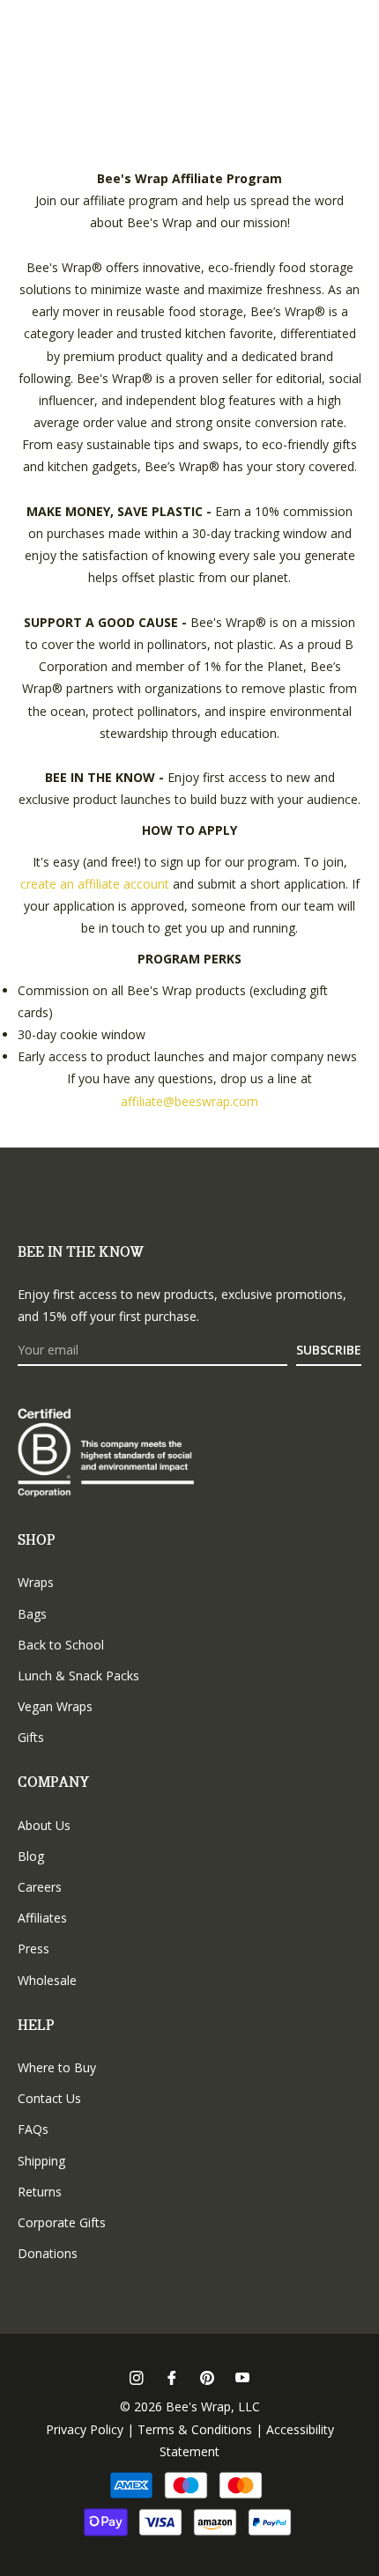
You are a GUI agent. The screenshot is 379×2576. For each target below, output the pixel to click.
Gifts (31, 1737)
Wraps (36, 1582)
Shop (37, 1541)
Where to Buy (57, 2067)
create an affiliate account (95, 884)
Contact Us (49, 2098)
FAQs (33, 2129)
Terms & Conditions (195, 2429)
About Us (44, 1825)
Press (33, 1949)
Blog (31, 1856)
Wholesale (47, 1980)
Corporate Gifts (62, 2222)
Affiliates (42, 1918)
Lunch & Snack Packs (78, 1676)
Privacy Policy (85, 2429)
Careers (40, 1887)
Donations (48, 2253)
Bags (32, 1614)
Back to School (61, 1645)
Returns (40, 2192)
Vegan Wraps (55, 1706)
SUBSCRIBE (329, 1350)
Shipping (41, 2161)
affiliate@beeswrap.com (189, 1101)
